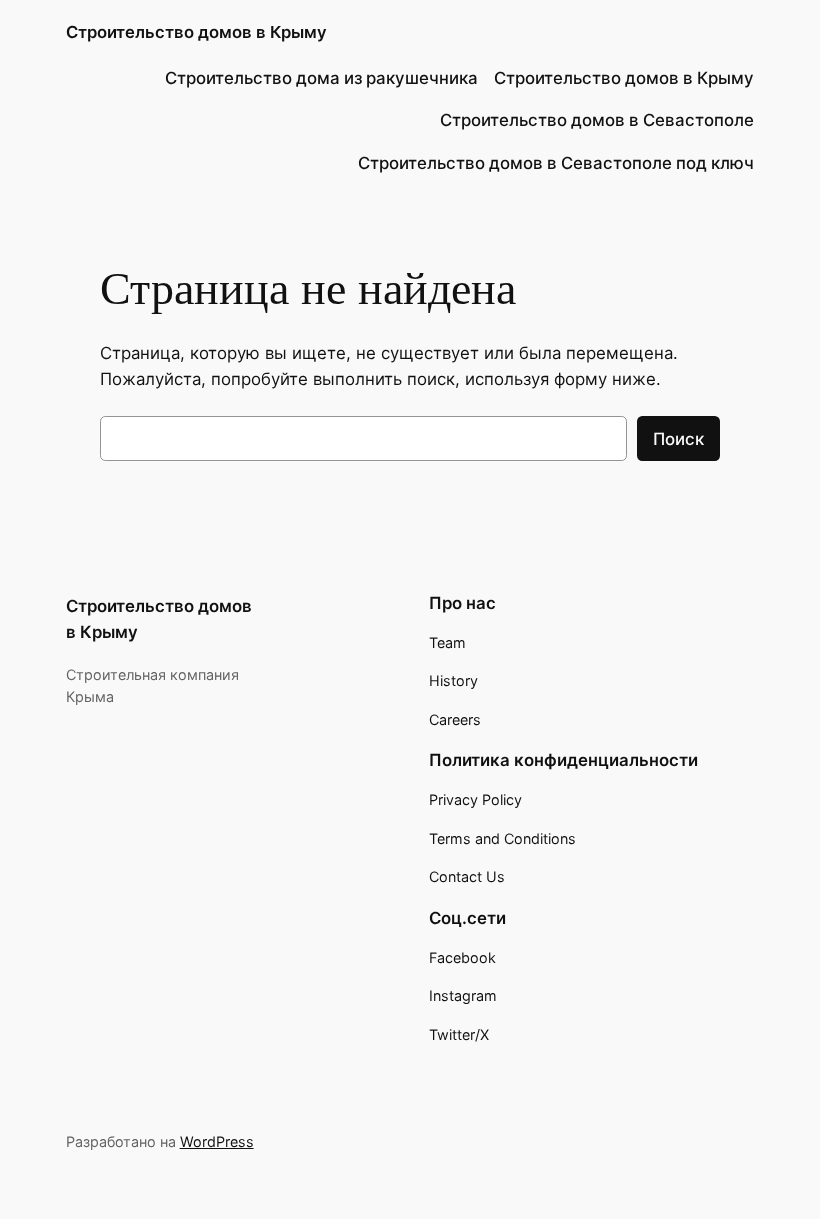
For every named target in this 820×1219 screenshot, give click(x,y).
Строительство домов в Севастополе (597, 120)
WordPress (217, 1141)
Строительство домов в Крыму (196, 32)
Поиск (678, 439)
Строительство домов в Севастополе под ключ (556, 163)
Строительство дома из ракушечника (321, 78)
